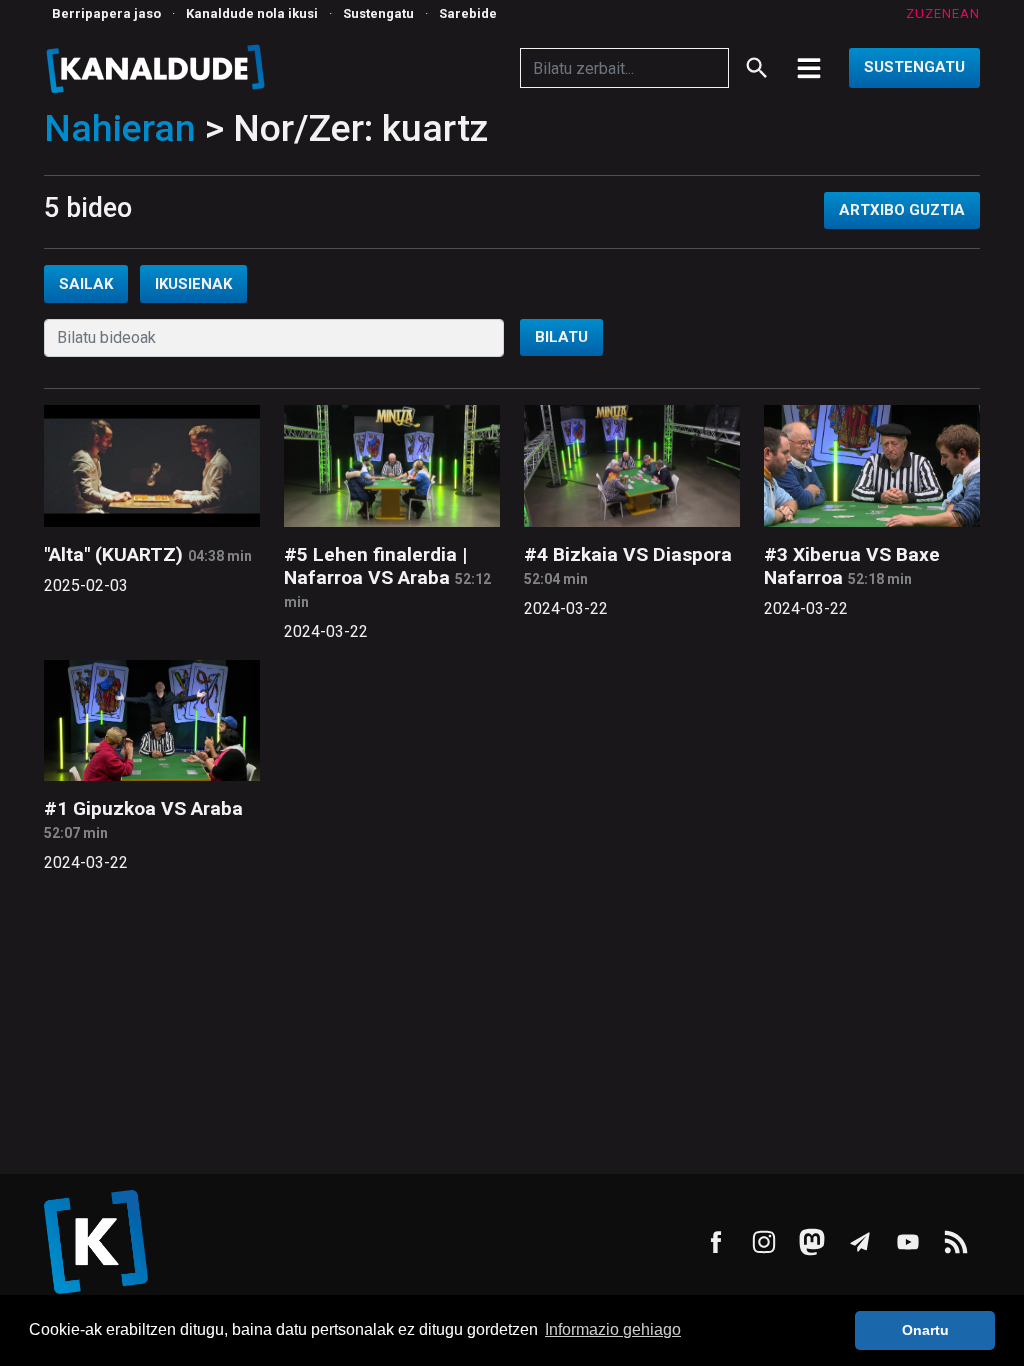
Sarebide (468, 13)
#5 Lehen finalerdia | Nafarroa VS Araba (375, 566)
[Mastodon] (812, 1242)
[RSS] (956, 1242)
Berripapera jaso (106, 13)
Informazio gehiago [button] (613, 1329)
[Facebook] (716, 1242)
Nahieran (120, 128)
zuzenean (943, 13)
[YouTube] (908, 1242)
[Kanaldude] (158, 68)
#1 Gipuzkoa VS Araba (143, 808)
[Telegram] (860, 1242)
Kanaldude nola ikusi (252, 13)
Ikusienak (193, 284)
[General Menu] (809, 68)
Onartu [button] (925, 1330)
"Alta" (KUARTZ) (113, 554)
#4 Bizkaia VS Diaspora (628, 554)
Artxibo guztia (902, 210)
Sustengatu (378, 13)
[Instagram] (764, 1242)
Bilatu (561, 337)
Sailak (86, 284)
